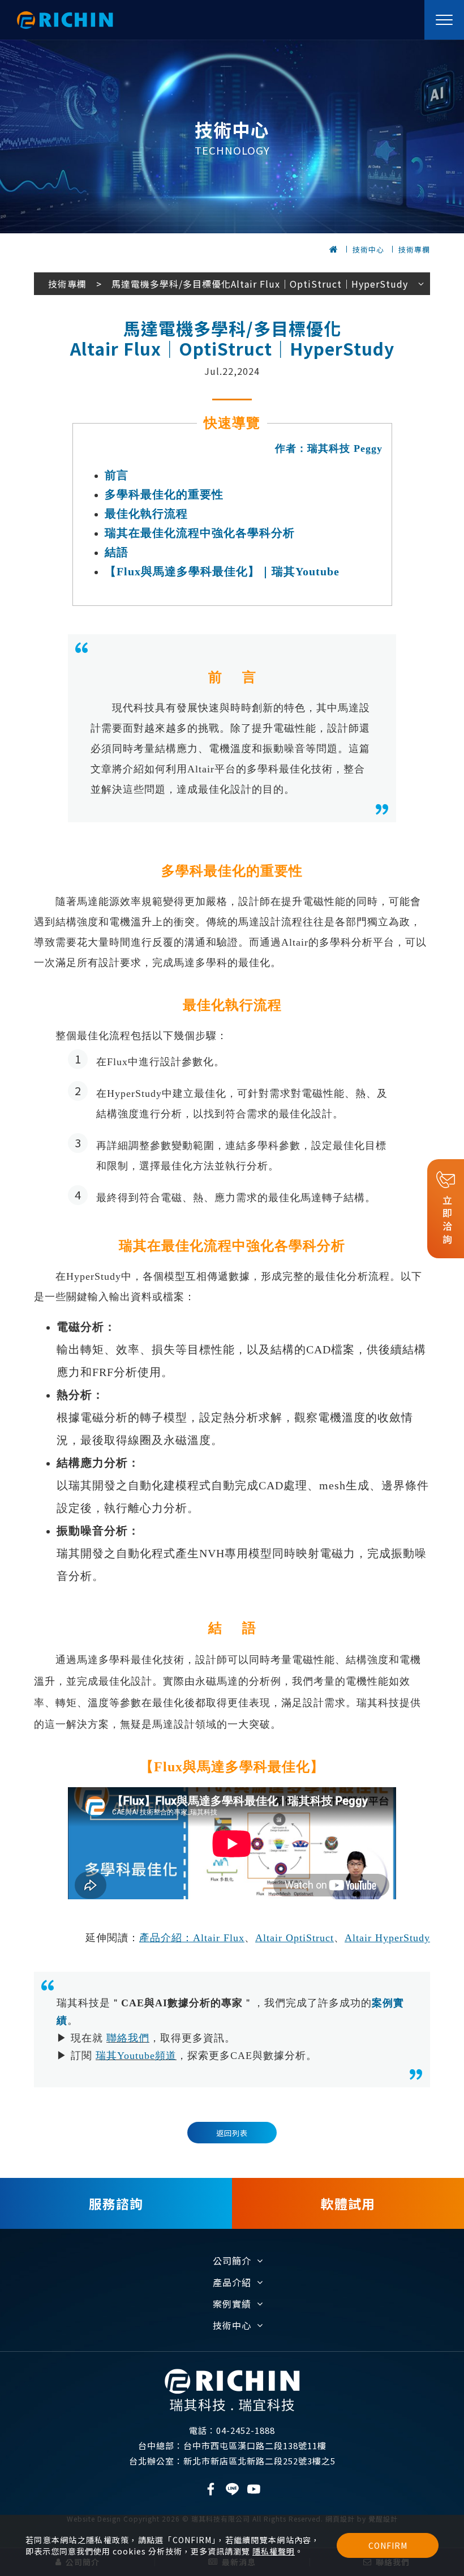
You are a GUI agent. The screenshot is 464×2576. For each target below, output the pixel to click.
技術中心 (368, 249)
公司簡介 (232, 2261)
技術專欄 (414, 249)
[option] (232, 136)
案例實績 (232, 2304)
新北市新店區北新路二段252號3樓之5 (232, 2461)
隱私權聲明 (274, 2551)
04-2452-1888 (232, 2430)
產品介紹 (232, 2282)
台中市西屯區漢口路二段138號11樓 (232, 2445)
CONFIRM (388, 2545)
